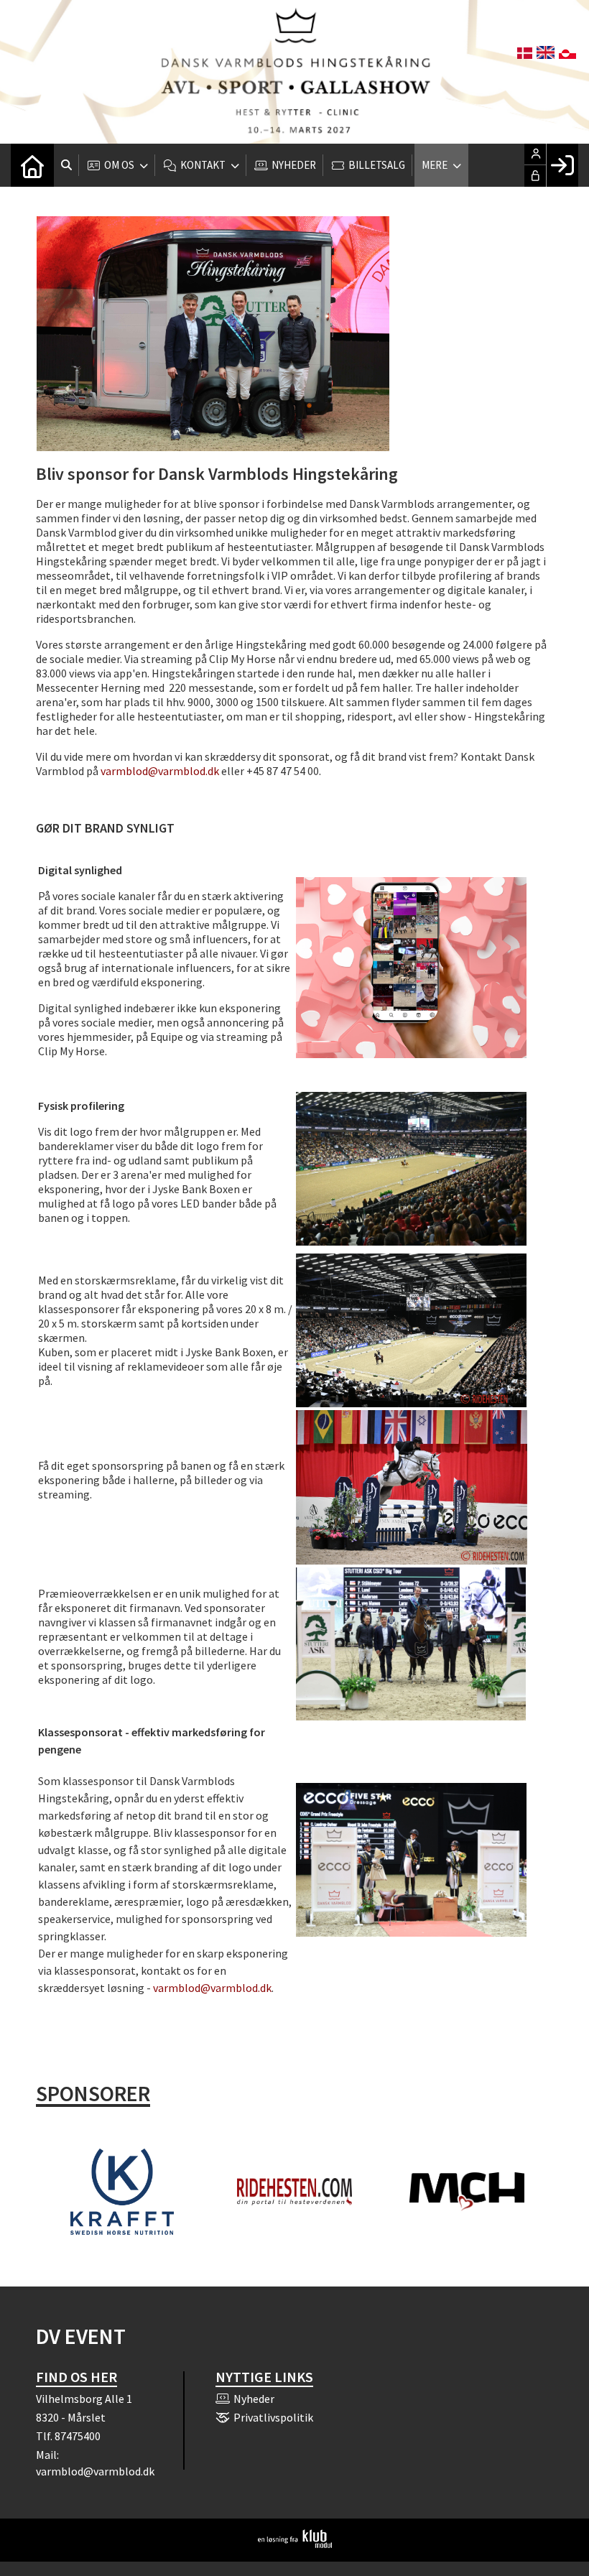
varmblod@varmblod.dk (212, 1988)
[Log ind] (562, 165)
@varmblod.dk (184, 771)
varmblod (124, 771)
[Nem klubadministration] (295, 2544)
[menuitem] (32, 165)
